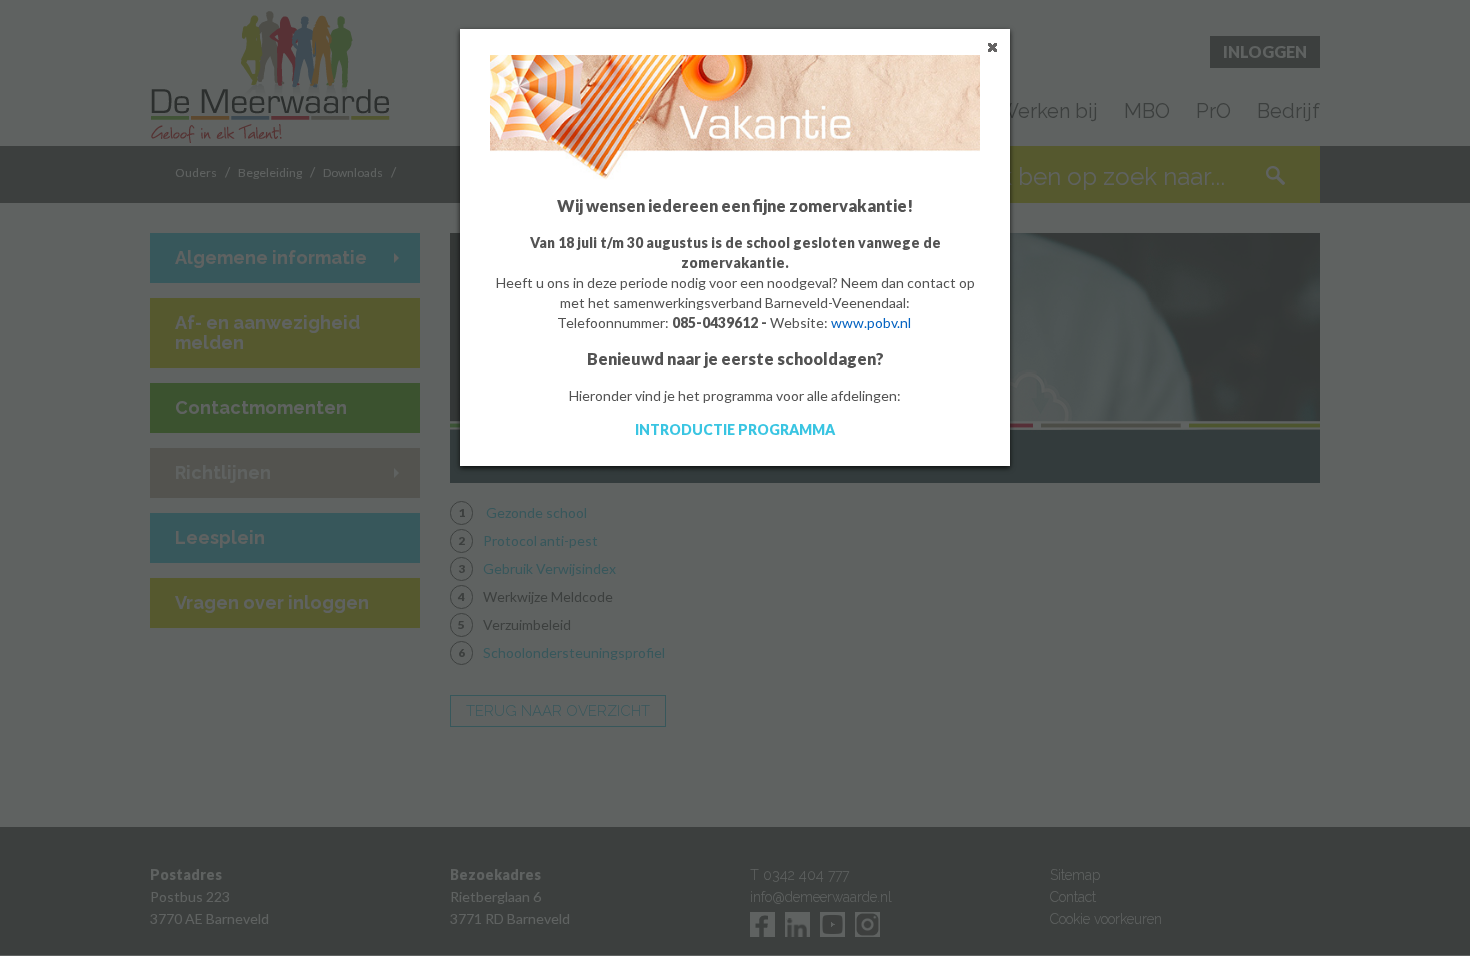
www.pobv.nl (871, 322)
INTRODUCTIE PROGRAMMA (735, 429)
